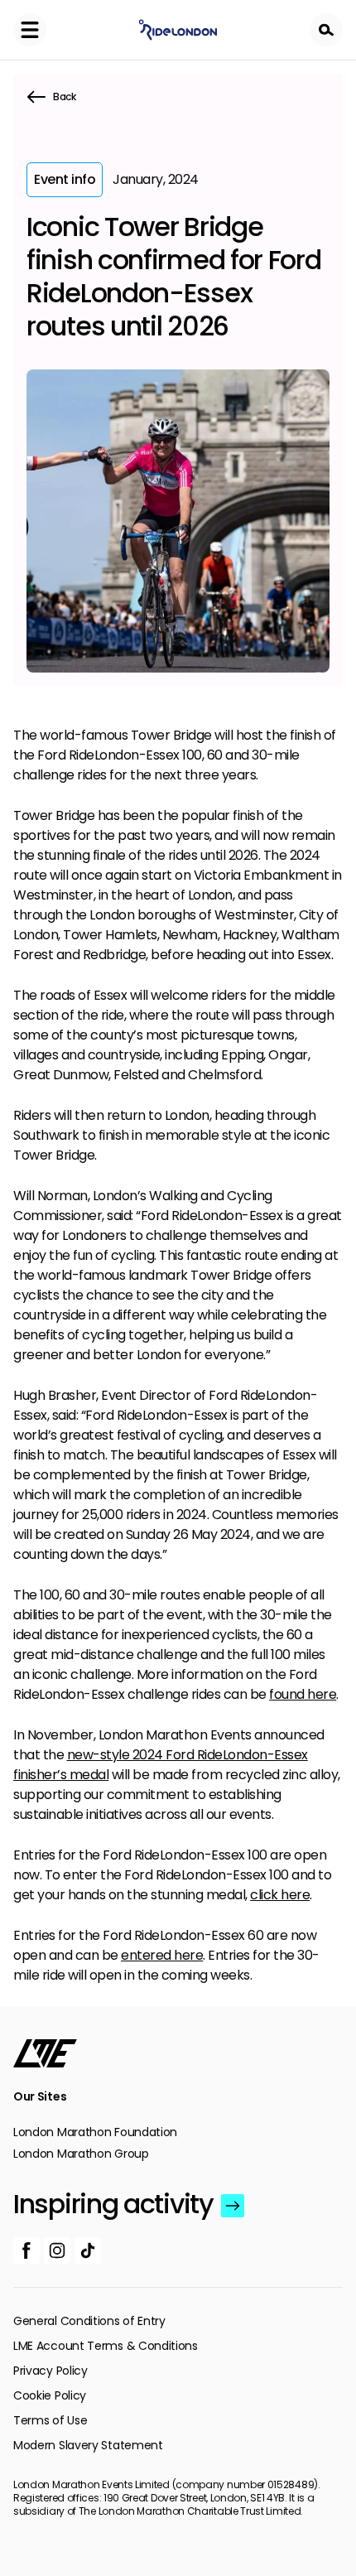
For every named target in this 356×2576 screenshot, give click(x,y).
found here (303, 1694)
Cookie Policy (50, 2395)
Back (65, 96)
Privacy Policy (51, 2371)
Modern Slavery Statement (88, 2445)
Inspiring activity (113, 2204)
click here (280, 1895)
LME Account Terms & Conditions (106, 2346)
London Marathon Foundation (95, 2132)
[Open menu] (30, 30)
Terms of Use (50, 2420)
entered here (162, 1955)
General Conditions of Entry (89, 2321)
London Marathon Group (81, 2154)
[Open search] (326, 30)
